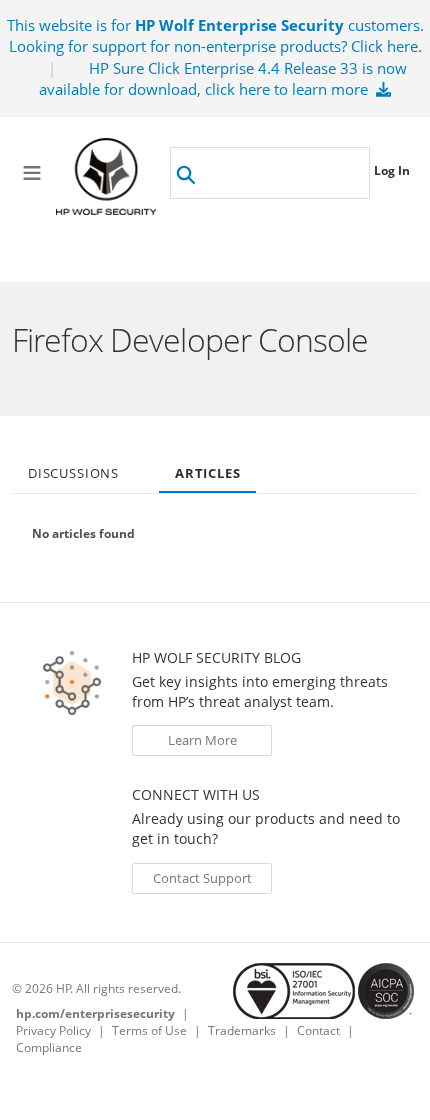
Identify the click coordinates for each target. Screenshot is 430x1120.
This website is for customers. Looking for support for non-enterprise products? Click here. (215, 35)
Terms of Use (149, 1030)
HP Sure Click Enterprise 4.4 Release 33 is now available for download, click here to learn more (223, 78)
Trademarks (242, 1030)
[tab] (73, 466)
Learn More (202, 740)
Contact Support (202, 878)
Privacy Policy (53, 1030)
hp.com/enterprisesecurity (95, 1013)
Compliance (49, 1047)
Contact (318, 1030)
